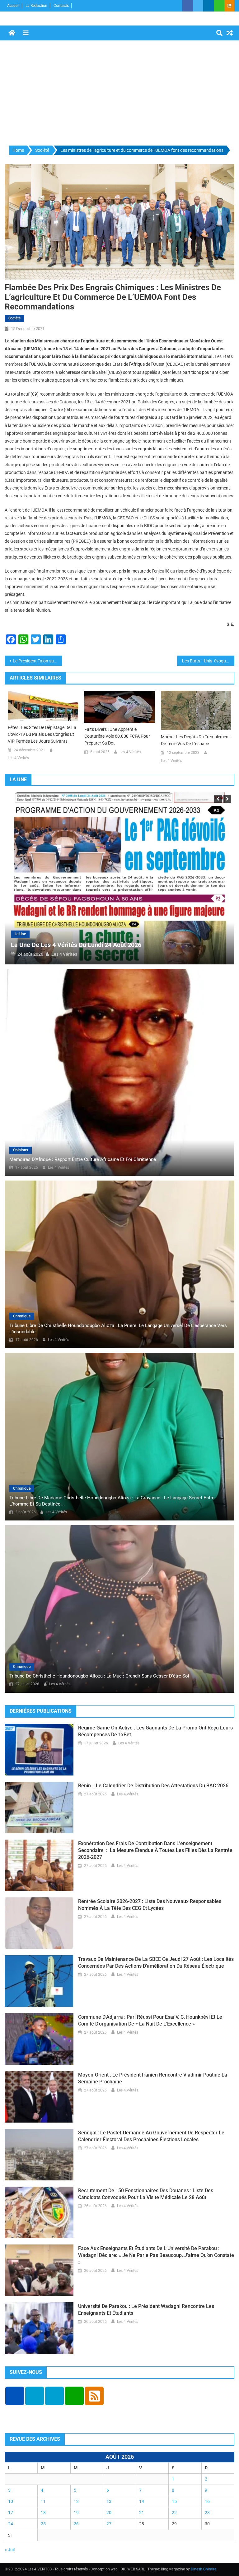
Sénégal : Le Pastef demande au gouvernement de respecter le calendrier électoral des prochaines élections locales (151, 2136)
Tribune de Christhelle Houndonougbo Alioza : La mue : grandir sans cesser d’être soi (99, 1676)
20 (109, 2513)
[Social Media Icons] (15, 2396)
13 (109, 2501)
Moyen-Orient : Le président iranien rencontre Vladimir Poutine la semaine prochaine (153, 2078)
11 (43, 2501)
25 (43, 2524)
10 (11, 2501)
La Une (60, 934)
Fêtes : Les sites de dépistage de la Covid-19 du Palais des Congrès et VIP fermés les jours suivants (42, 734)
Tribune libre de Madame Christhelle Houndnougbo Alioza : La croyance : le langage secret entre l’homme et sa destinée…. (112, 1501)
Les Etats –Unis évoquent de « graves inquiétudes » (208, 661)
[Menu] (26, 33)
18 (43, 2513)
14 (142, 2501)
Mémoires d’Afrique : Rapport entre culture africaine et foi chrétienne (83, 1159)
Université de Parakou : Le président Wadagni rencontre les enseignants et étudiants (146, 2310)
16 (207, 2501)
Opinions (21, 1150)
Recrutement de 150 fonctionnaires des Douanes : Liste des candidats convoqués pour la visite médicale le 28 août (146, 2194)
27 (109, 2524)
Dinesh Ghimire (204, 2569)
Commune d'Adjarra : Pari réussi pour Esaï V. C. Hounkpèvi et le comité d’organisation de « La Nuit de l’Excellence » (150, 2020)
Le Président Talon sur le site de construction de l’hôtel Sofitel (37, 661)
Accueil (13, 6)
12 (76, 2501)
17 (11, 2513)
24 (11, 2524)
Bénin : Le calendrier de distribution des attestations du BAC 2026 (153, 1786)
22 (174, 2513)
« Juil (10, 2550)
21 (142, 2513)
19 (76, 2513)
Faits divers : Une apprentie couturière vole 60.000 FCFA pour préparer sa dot (117, 736)
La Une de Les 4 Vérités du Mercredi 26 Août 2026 (121, 945)
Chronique (22, 1316)
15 (174, 2501)
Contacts (61, 6)
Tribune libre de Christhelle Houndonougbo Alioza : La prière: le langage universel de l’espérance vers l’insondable (118, 1329)
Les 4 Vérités (18, 758)
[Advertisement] (119, 93)
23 (207, 2513)
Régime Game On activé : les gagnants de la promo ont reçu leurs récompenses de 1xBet (155, 1731)
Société (14, 318)
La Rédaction (36, 6)
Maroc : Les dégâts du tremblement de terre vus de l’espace (195, 740)
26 (76, 2524)
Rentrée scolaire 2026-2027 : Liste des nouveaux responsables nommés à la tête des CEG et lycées (150, 1905)
